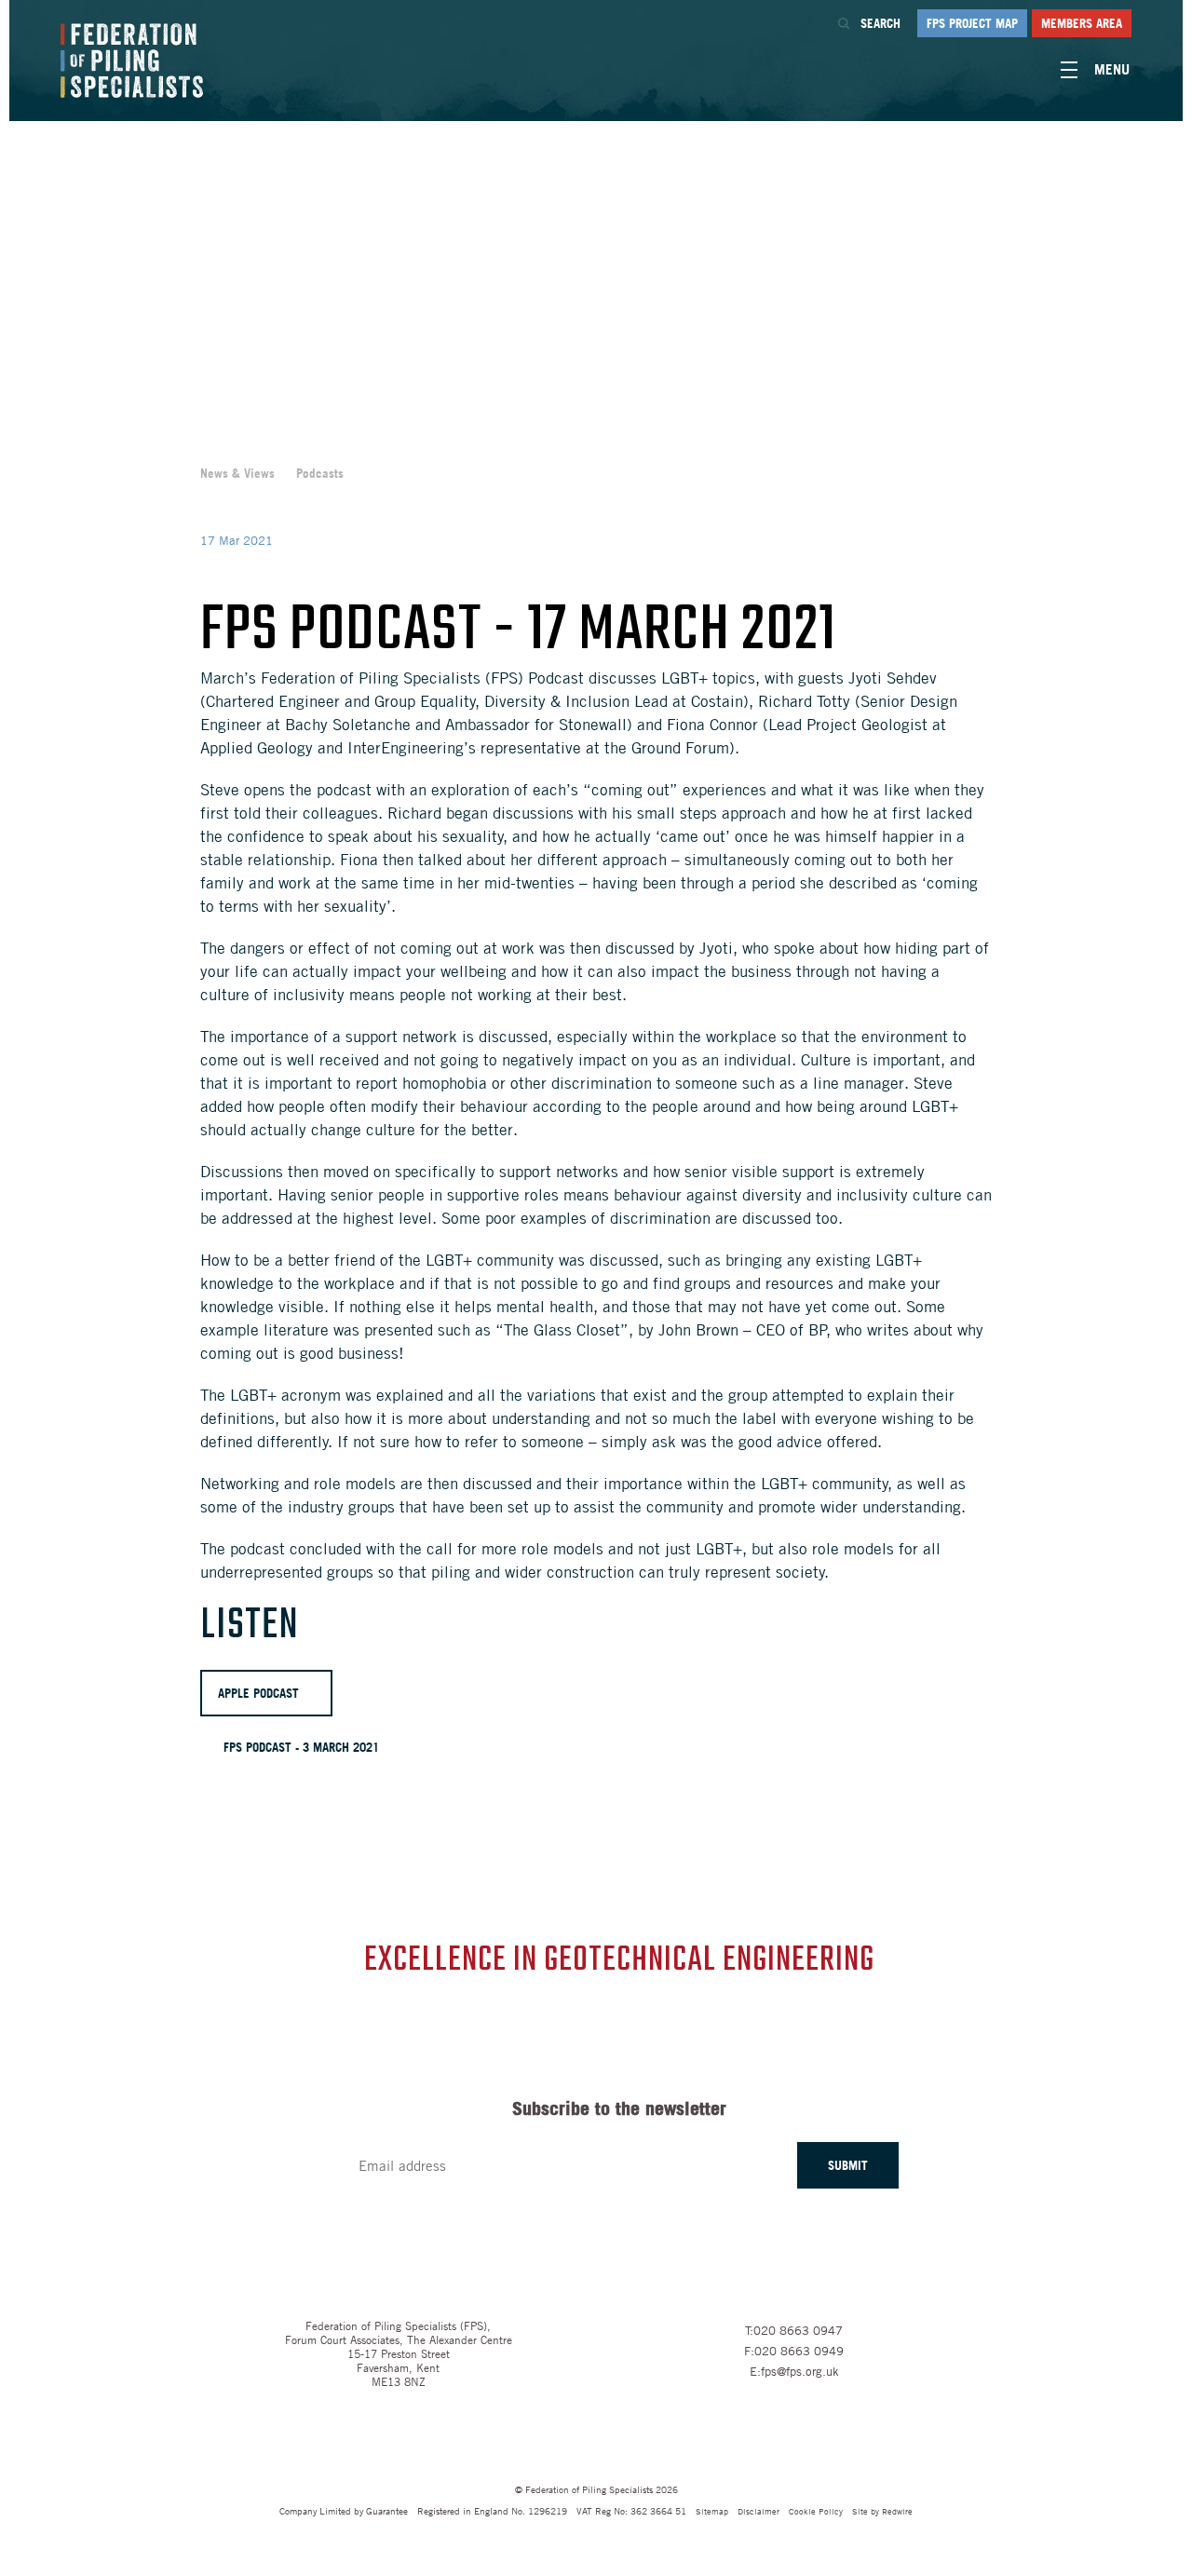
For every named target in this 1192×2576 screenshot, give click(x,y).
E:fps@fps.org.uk (794, 2371)
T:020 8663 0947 (794, 2330)
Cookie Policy (816, 2510)
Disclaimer (759, 2510)
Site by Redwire (882, 2510)
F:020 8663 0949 (794, 2351)
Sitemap (712, 2510)
